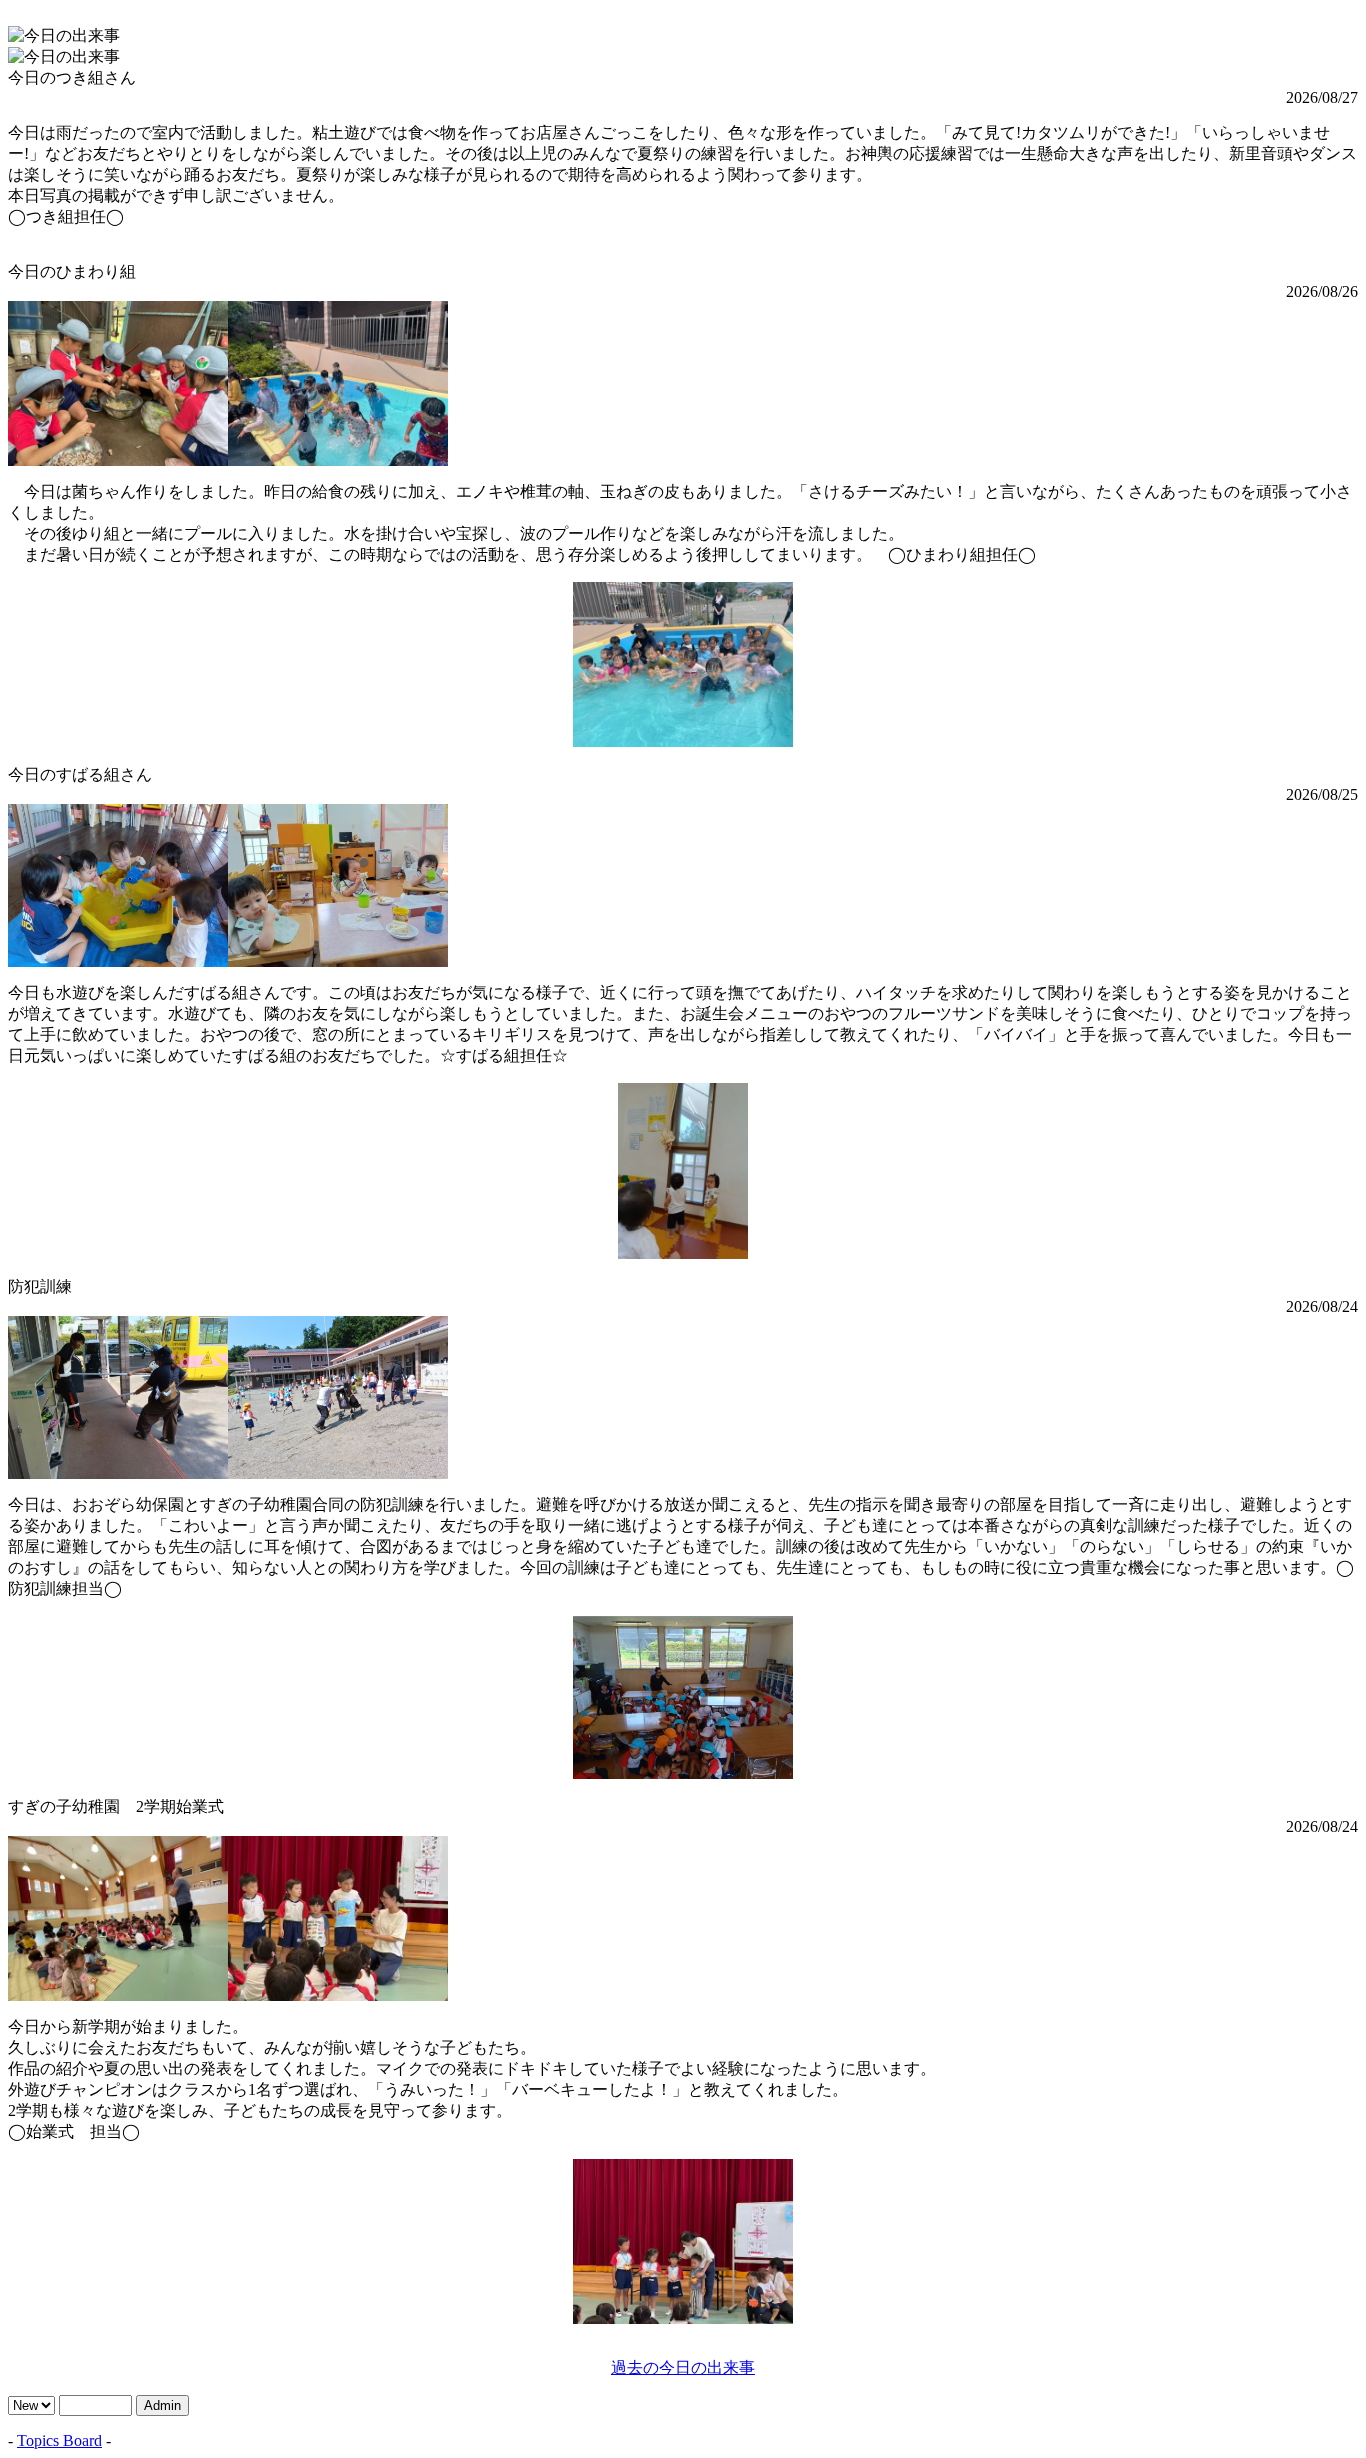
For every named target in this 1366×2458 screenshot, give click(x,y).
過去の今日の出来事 (683, 2367)
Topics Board (59, 2440)
